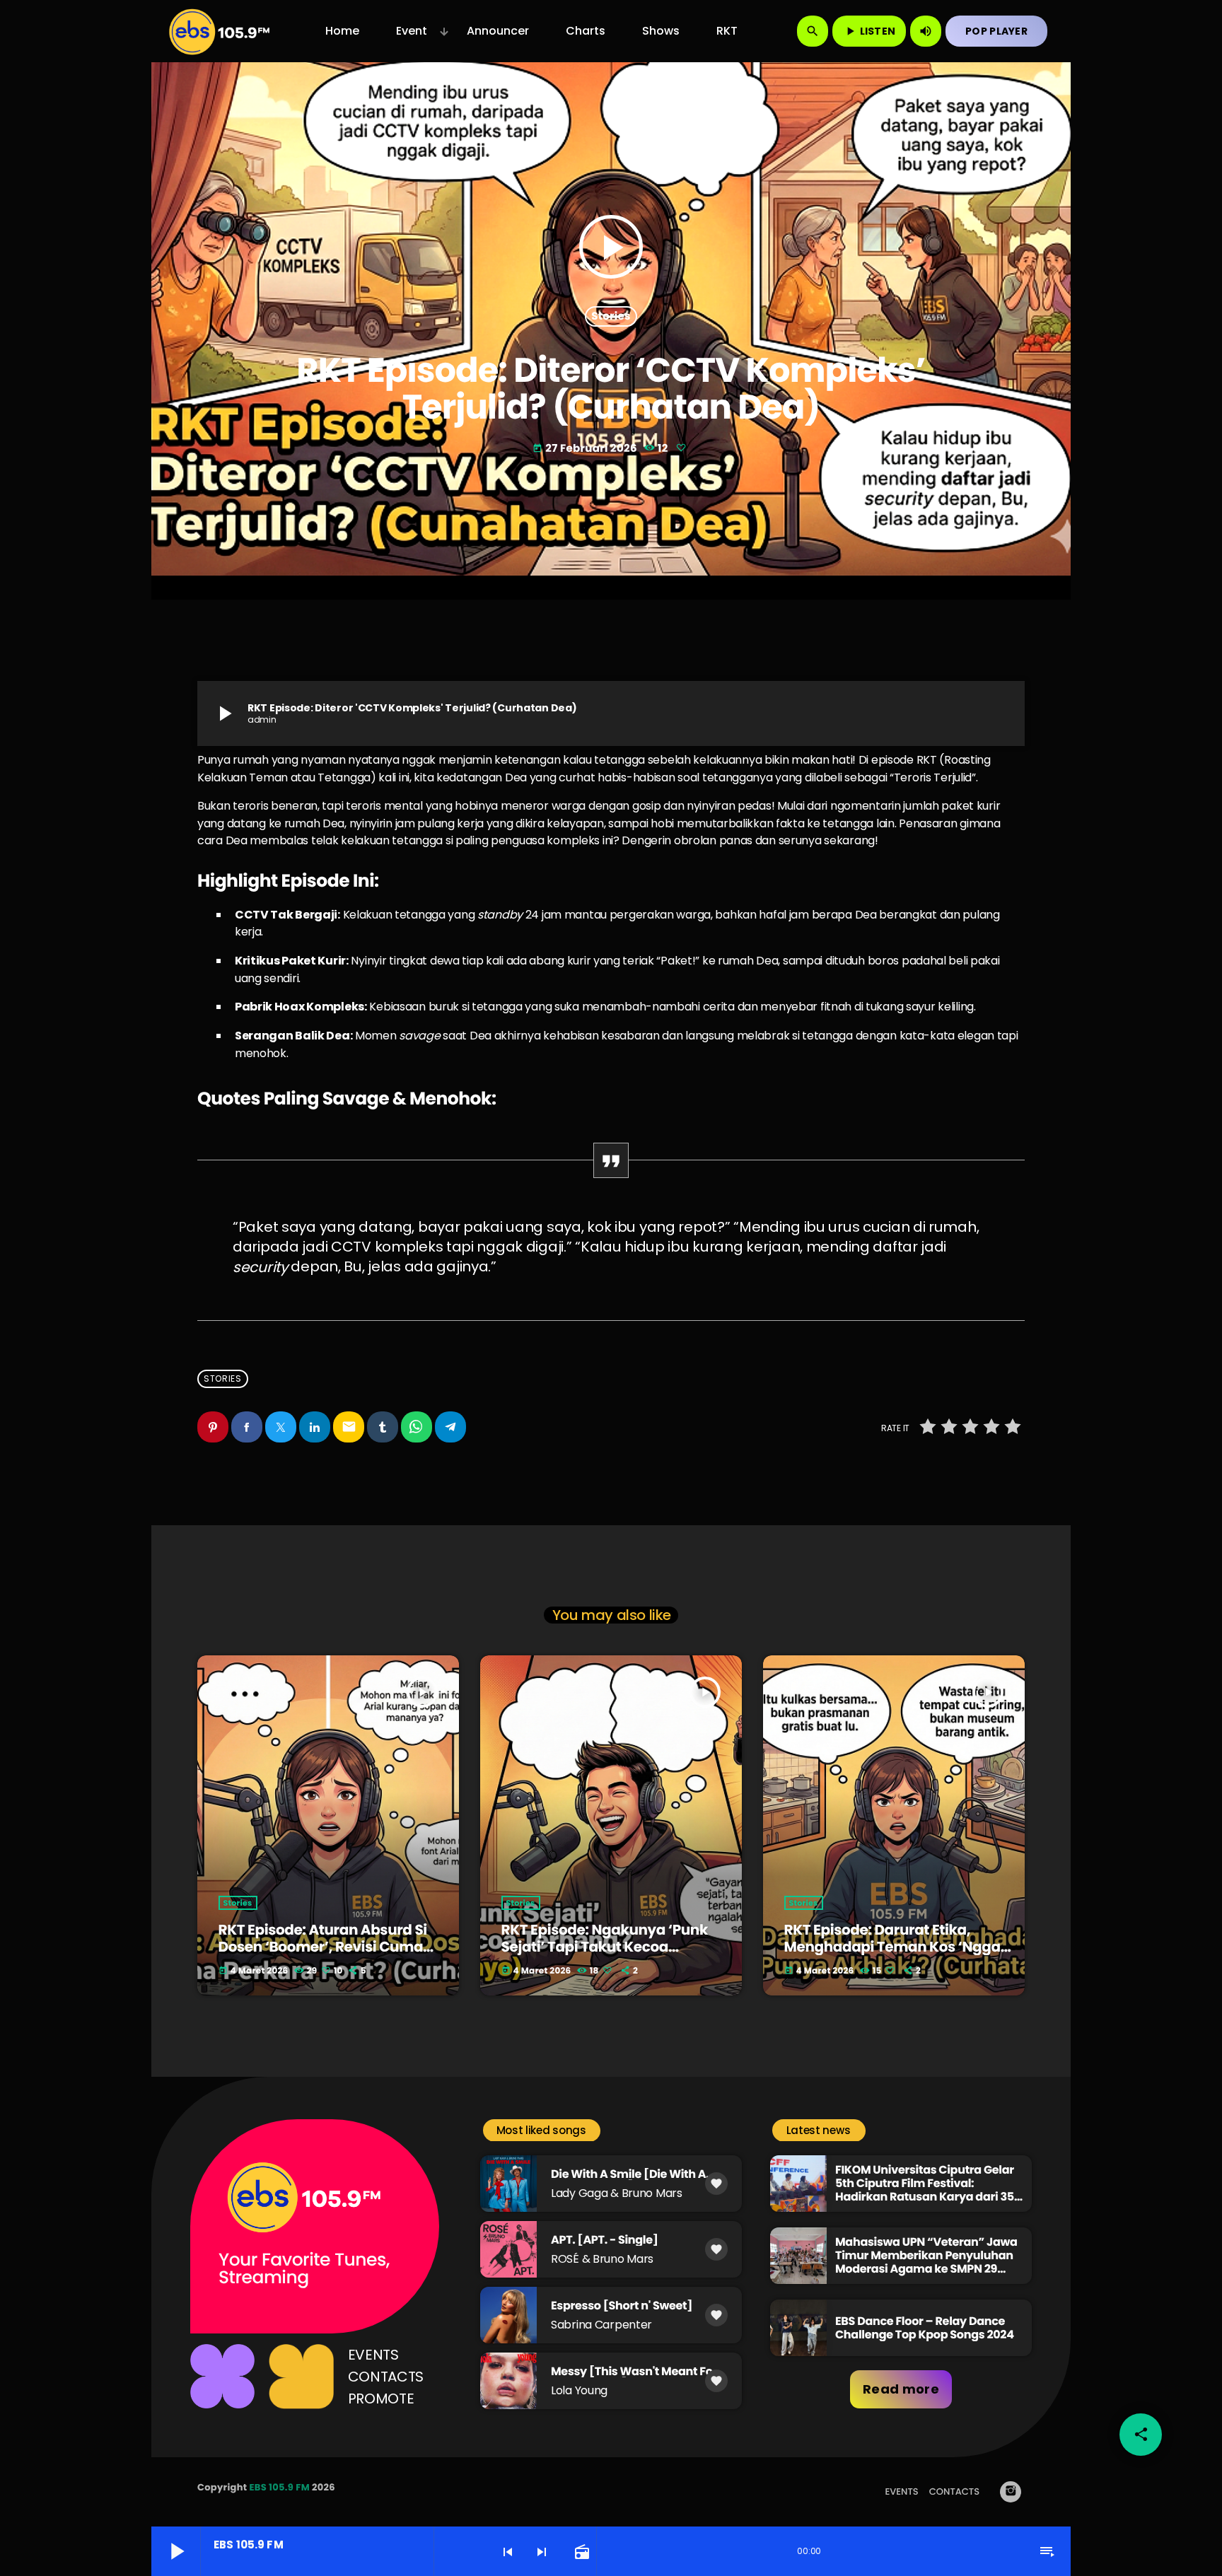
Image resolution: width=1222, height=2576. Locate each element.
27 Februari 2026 (586, 449)
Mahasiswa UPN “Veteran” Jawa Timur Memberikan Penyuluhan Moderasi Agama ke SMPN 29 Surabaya (926, 2262)
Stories (611, 316)
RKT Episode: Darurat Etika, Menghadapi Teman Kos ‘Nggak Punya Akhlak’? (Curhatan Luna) (899, 1947)
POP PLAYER (996, 31)
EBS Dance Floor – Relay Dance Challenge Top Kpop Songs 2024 (925, 2328)
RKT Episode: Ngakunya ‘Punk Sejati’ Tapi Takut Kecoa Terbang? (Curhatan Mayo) (605, 1947)
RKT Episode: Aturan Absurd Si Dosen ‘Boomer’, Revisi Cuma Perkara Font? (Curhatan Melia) (329, 1947)
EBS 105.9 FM (279, 2487)
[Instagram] (1011, 2492)
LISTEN (869, 31)
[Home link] (219, 31)
